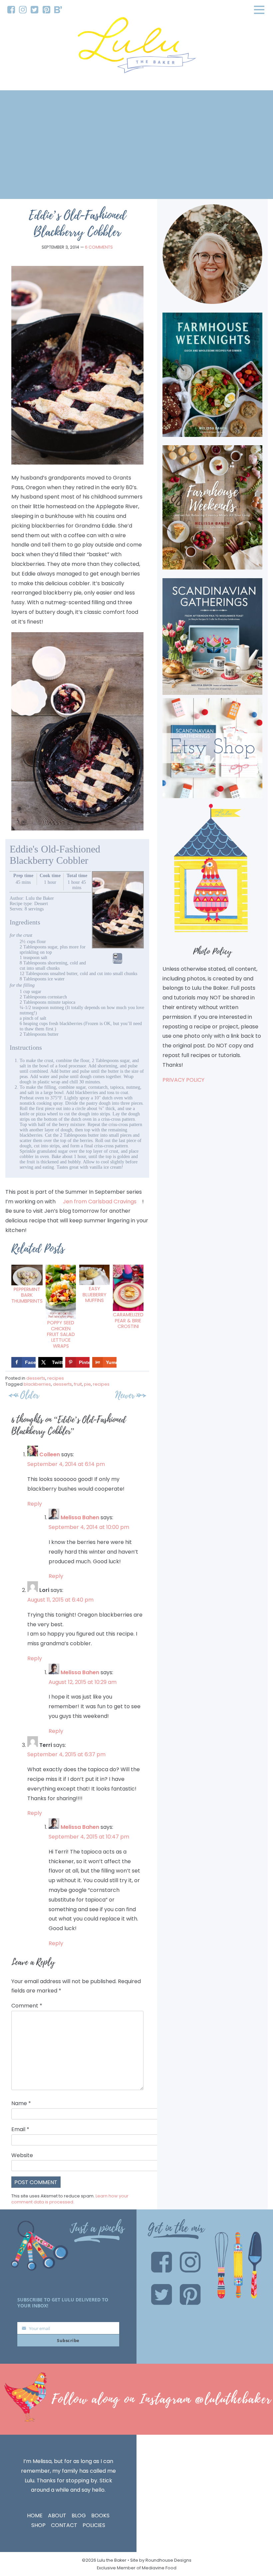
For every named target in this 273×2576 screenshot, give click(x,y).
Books (100, 2516)
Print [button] (118, 961)
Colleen (50, 1454)
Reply (35, 1504)
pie (87, 1384)
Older (30, 1395)
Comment (27, 2006)
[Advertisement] (136, 145)
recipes (56, 1378)
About (57, 2516)
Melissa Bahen (80, 1517)
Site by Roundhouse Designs (161, 2560)
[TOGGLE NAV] (259, 10)
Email (20, 2129)
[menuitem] (11, 10)
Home (35, 2516)
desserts (36, 1378)
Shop (38, 2525)
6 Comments (99, 247)
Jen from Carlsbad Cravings (100, 1202)
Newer (125, 1395)
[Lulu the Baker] (136, 47)
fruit (78, 1384)
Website (22, 2155)
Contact (64, 2525)
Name (21, 2103)
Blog (79, 2516)
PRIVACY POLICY (183, 1080)
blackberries (37, 1384)
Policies (94, 2525)
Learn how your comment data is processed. (70, 2199)
